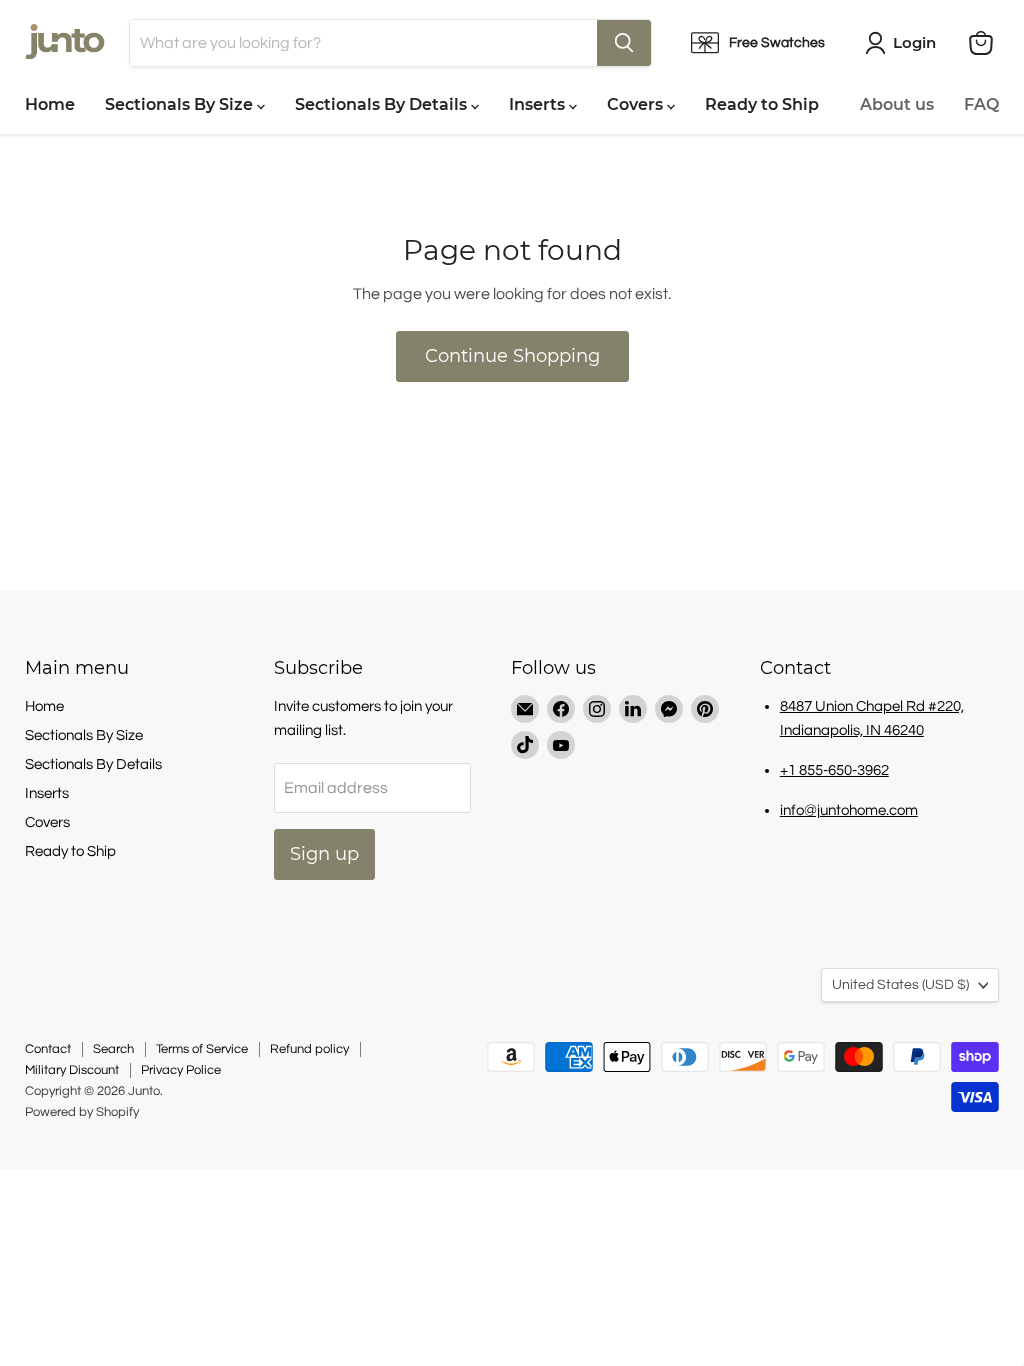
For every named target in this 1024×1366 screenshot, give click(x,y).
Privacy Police (181, 1070)
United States (900, 985)
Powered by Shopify (82, 1112)
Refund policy (309, 1049)
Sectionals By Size (181, 104)
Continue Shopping (512, 356)
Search (113, 1049)
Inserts (539, 104)
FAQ (981, 104)
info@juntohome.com (849, 810)
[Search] (624, 43)
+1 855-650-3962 (834, 770)
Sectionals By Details (383, 104)
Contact (48, 1049)
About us (897, 104)
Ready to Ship (762, 104)
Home (50, 104)
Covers (637, 104)
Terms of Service (202, 1049)
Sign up (324, 854)
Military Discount (72, 1070)
